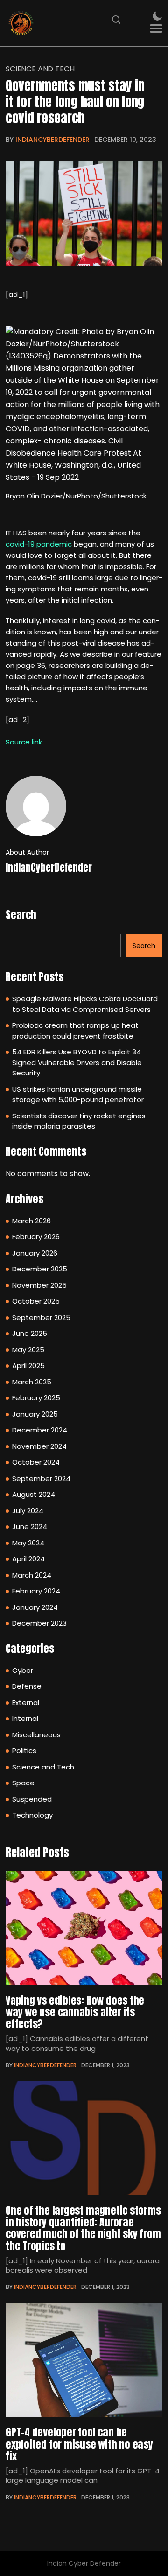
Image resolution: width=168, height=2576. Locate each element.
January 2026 (35, 1253)
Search (21, 915)
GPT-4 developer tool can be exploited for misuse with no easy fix (79, 2444)
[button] (156, 29)
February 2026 (36, 1237)
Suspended (32, 1799)
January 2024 (35, 1607)
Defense (27, 1686)
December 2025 (40, 1269)
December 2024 (40, 1430)
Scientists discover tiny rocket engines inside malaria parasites (79, 1121)
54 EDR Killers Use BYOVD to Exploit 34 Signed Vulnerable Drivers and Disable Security (77, 1062)
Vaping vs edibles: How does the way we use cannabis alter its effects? (75, 2012)
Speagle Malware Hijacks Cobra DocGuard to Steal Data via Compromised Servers (85, 1004)
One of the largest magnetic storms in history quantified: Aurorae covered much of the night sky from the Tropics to (83, 2228)
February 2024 (36, 1591)
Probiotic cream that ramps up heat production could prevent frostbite (75, 1031)
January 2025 (35, 1414)
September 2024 (41, 1478)
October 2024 (36, 1462)
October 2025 (36, 1301)
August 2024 (34, 1494)
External (26, 1702)
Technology (32, 1815)
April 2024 (28, 1559)
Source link (24, 742)
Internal (25, 1718)
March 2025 (32, 1382)
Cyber (23, 1670)
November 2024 (39, 1446)
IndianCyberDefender (52, 140)
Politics (24, 1751)
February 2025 (36, 1398)
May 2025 (28, 1350)
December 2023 (39, 1623)
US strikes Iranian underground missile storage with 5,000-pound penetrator (78, 1095)
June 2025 (30, 1333)
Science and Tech (40, 69)
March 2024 (32, 1575)
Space (23, 1783)
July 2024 (28, 1511)
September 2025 (41, 1317)
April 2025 (28, 1365)
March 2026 (31, 1221)
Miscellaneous (36, 1735)
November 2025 (39, 1285)
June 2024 (30, 1527)
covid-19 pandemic (39, 544)
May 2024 (28, 1543)
